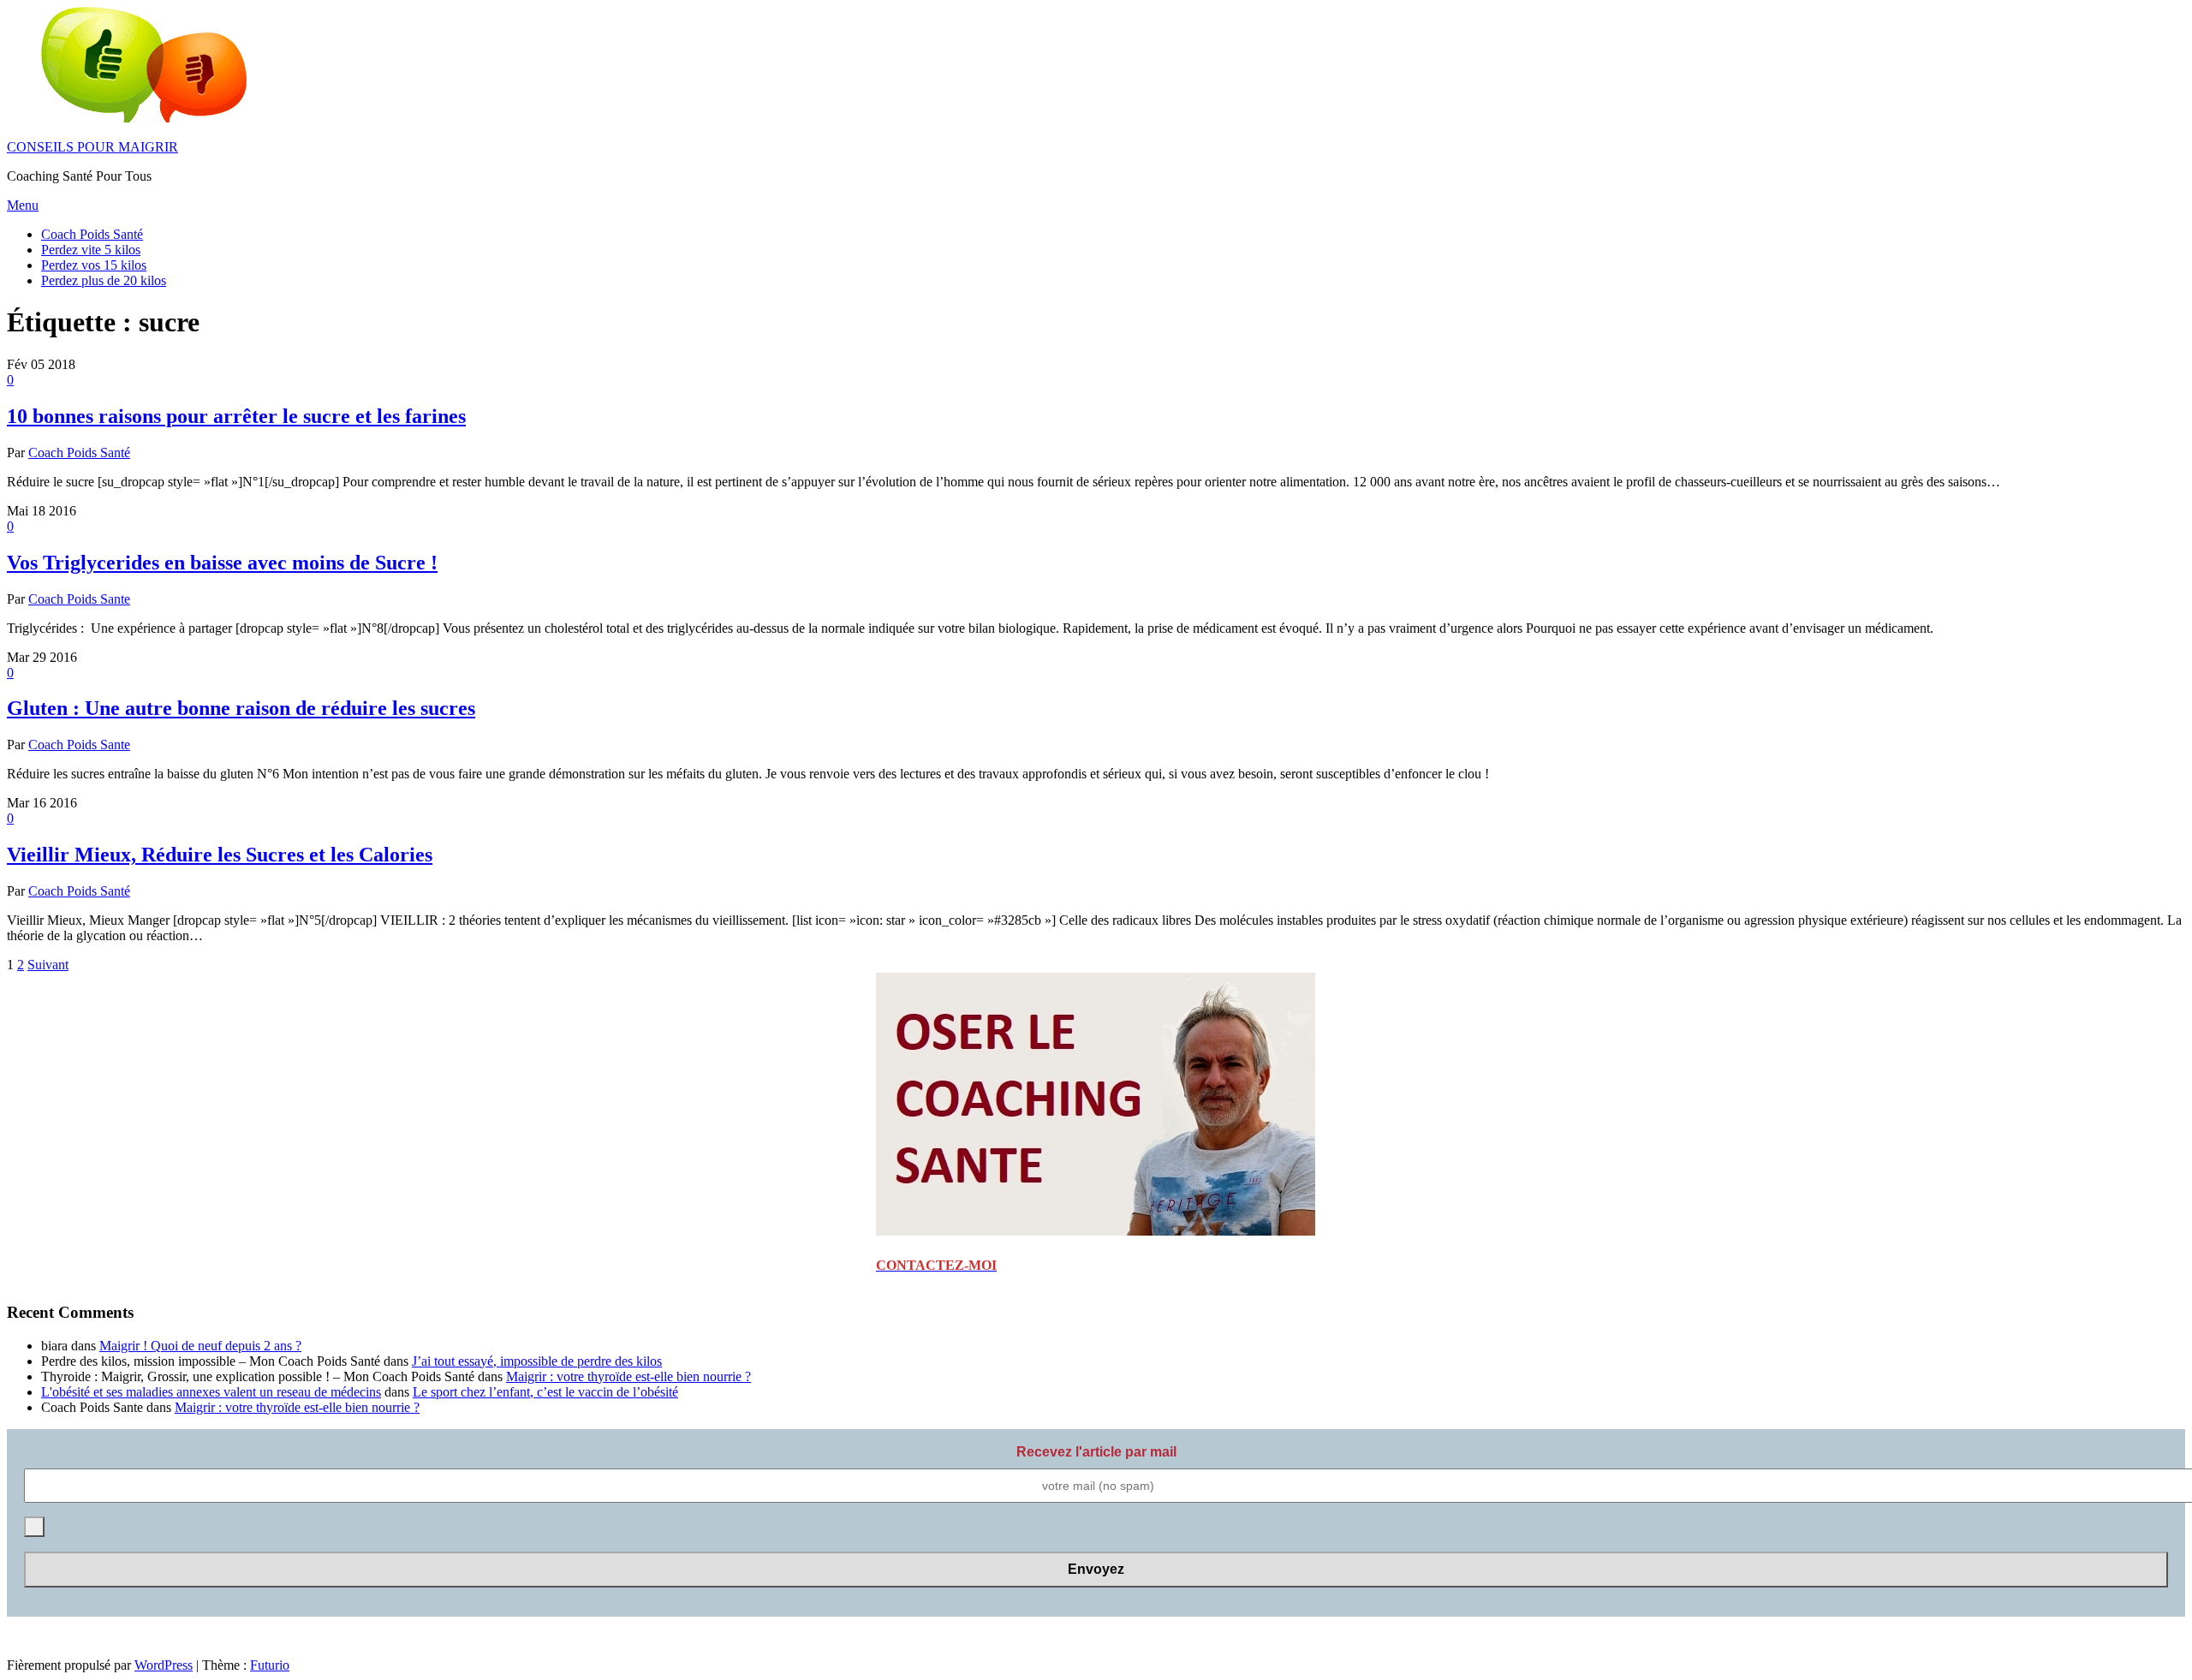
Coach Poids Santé (92, 234)
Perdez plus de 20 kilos (104, 280)
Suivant (48, 965)
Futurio (270, 1665)
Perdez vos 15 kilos (94, 265)
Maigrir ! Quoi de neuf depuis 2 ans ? (200, 1346)
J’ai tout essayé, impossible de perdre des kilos (537, 1361)
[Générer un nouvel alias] (34, 1527)
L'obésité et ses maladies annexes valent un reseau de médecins (211, 1392)
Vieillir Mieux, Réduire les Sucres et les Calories (220, 855)
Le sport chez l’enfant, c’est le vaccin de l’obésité (545, 1392)
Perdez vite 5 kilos (91, 250)
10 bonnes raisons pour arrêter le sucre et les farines (236, 416)
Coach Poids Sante (79, 599)
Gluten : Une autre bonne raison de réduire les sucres (241, 708)
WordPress (164, 1665)
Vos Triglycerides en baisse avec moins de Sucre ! (222, 563)
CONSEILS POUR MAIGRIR (92, 147)
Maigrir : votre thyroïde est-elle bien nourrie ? (628, 1376)
